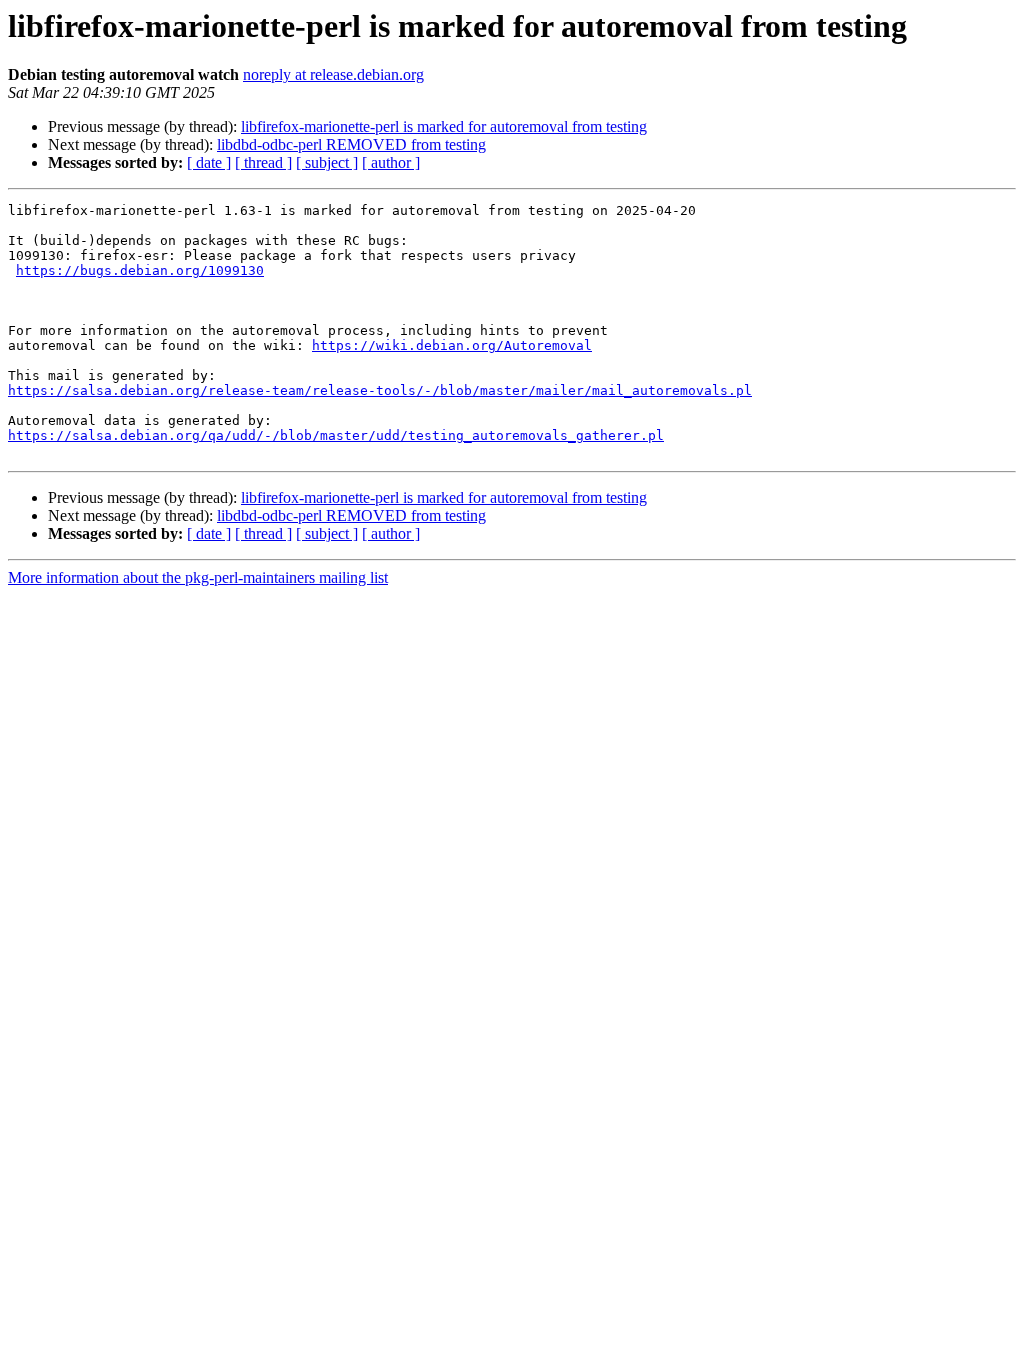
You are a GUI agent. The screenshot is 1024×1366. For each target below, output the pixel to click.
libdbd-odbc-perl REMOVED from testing (351, 144)
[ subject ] (327, 162)
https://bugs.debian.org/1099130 (140, 270)
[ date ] (209, 162)
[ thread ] (263, 162)
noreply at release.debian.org (333, 74)
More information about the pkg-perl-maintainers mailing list (198, 577)
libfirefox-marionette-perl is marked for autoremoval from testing (444, 126)
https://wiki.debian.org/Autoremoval (452, 345)
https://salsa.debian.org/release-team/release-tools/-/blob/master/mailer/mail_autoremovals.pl (380, 390)
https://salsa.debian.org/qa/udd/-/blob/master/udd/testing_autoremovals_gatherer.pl (336, 435)
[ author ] (391, 162)
